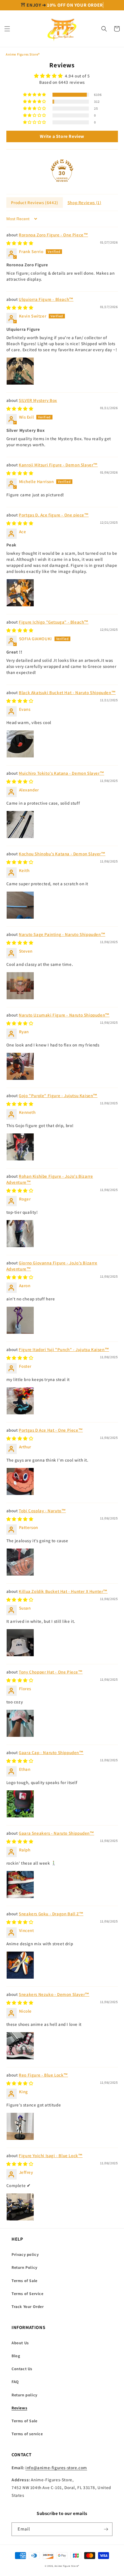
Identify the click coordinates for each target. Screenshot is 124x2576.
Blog (16, 2356)
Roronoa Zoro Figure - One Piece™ (53, 235)
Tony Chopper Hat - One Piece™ (51, 1672)
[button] (7, 29)
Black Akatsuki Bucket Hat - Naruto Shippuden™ (67, 693)
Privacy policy (25, 2254)
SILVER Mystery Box (38, 400)
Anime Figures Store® (23, 54)
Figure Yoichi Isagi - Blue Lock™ (51, 2156)
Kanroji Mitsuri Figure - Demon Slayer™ (58, 465)
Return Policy (25, 2267)
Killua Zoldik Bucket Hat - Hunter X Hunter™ (63, 1591)
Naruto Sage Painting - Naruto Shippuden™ (62, 934)
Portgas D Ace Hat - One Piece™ (51, 1430)
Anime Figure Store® (67, 2566)
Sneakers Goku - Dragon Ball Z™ (51, 1914)
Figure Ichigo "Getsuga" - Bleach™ (54, 622)
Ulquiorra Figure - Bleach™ (46, 299)
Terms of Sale (25, 2281)
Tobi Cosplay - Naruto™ (42, 1511)
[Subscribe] (106, 2529)
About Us (20, 2343)
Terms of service (27, 2434)
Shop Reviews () (84, 203)
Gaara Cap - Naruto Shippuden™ (51, 1753)
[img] (62, 76)
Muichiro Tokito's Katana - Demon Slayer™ (61, 773)
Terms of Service (28, 2294)
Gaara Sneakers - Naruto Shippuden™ (56, 1833)
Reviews (19, 2408)
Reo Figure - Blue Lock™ (43, 2075)
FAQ (15, 2382)
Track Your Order (28, 2307)
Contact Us (22, 2369)
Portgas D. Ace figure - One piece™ (54, 515)
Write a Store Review (62, 136)
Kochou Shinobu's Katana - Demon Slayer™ (62, 854)
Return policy (25, 2395)
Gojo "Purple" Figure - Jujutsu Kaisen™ (58, 1096)
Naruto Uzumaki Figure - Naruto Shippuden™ (64, 1015)
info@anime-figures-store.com (56, 2468)
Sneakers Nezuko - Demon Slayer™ (54, 1994)
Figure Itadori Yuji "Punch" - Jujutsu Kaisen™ (64, 1349)
